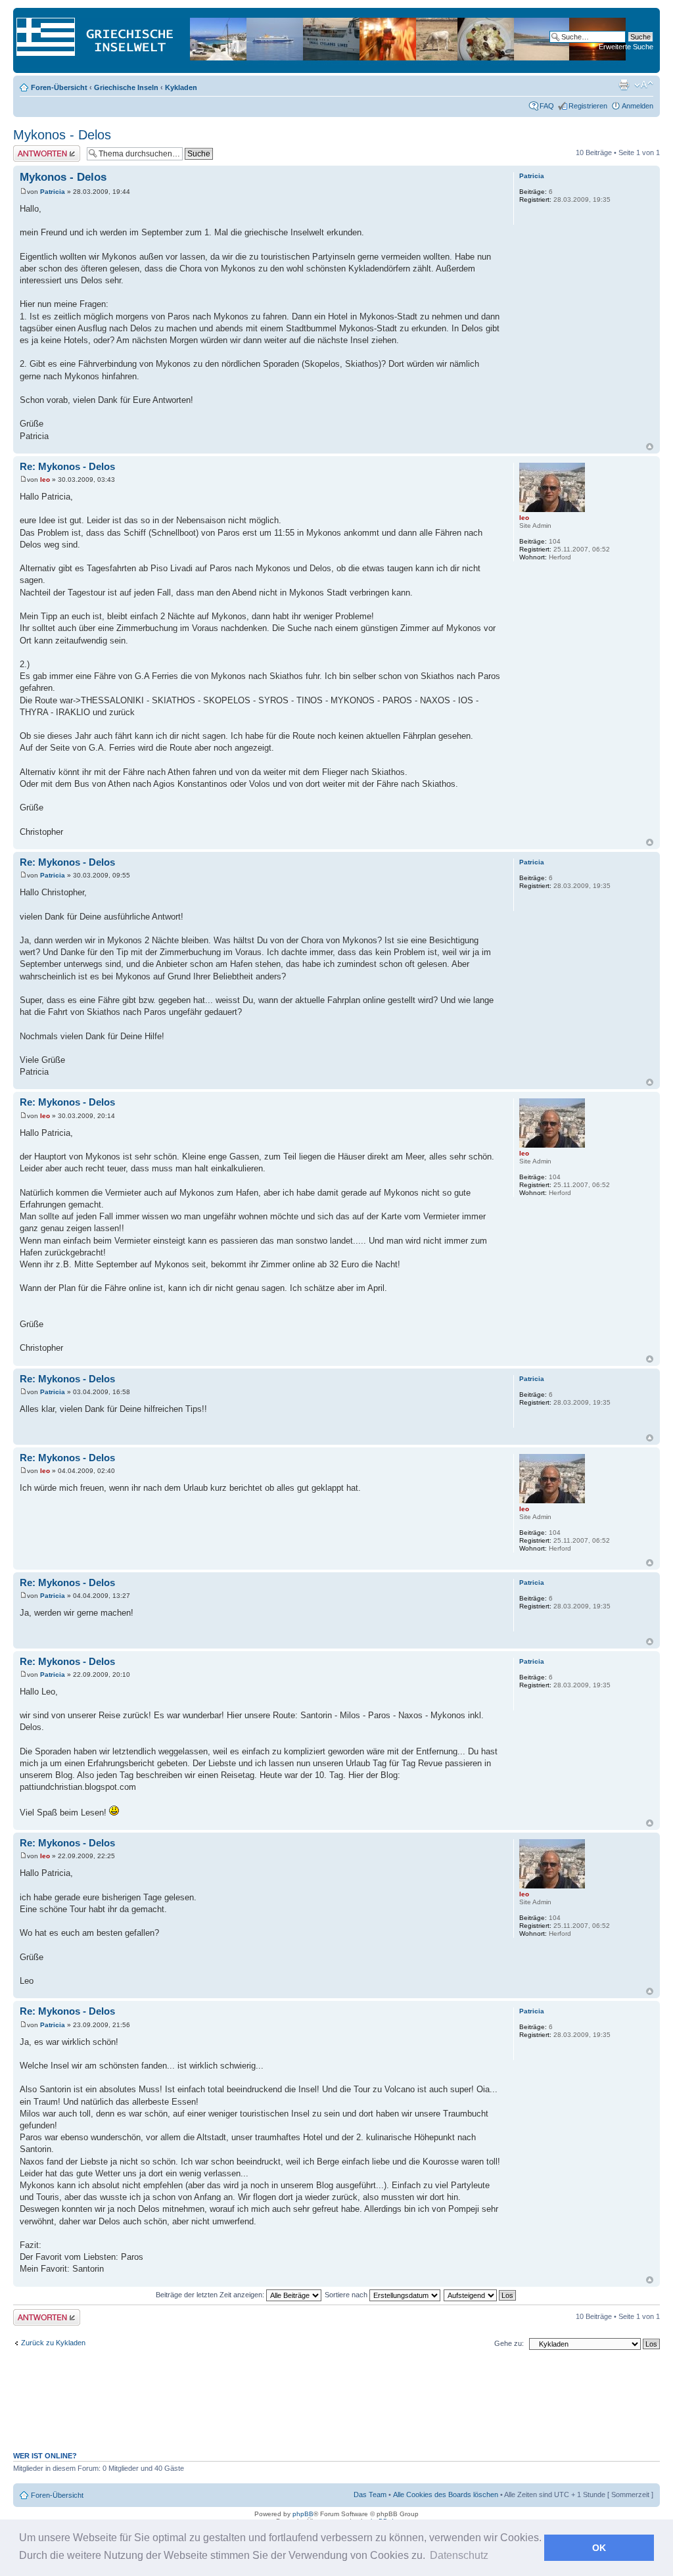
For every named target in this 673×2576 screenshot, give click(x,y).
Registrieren (588, 106)
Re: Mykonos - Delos (67, 466)
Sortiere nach (347, 2295)
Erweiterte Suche (626, 47)
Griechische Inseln (126, 87)
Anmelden (638, 106)
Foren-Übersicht (59, 87)
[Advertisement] (336, 2408)
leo (45, 480)
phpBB (303, 2514)
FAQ (547, 106)
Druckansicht (624, 85)
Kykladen (181, 87)
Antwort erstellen (40, 149)
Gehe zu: (509, 2343)
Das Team (370, 2494)
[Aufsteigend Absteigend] (480, 2295)
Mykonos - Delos (62, 135)
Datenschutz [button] (459, 2555)
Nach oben (650, 447)
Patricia (53, 192)
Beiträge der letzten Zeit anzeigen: (211, 2295)
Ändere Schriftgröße (644, 85)
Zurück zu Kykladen (53, 2343)
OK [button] (599, 2548)
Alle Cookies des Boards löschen (446, 2494)
